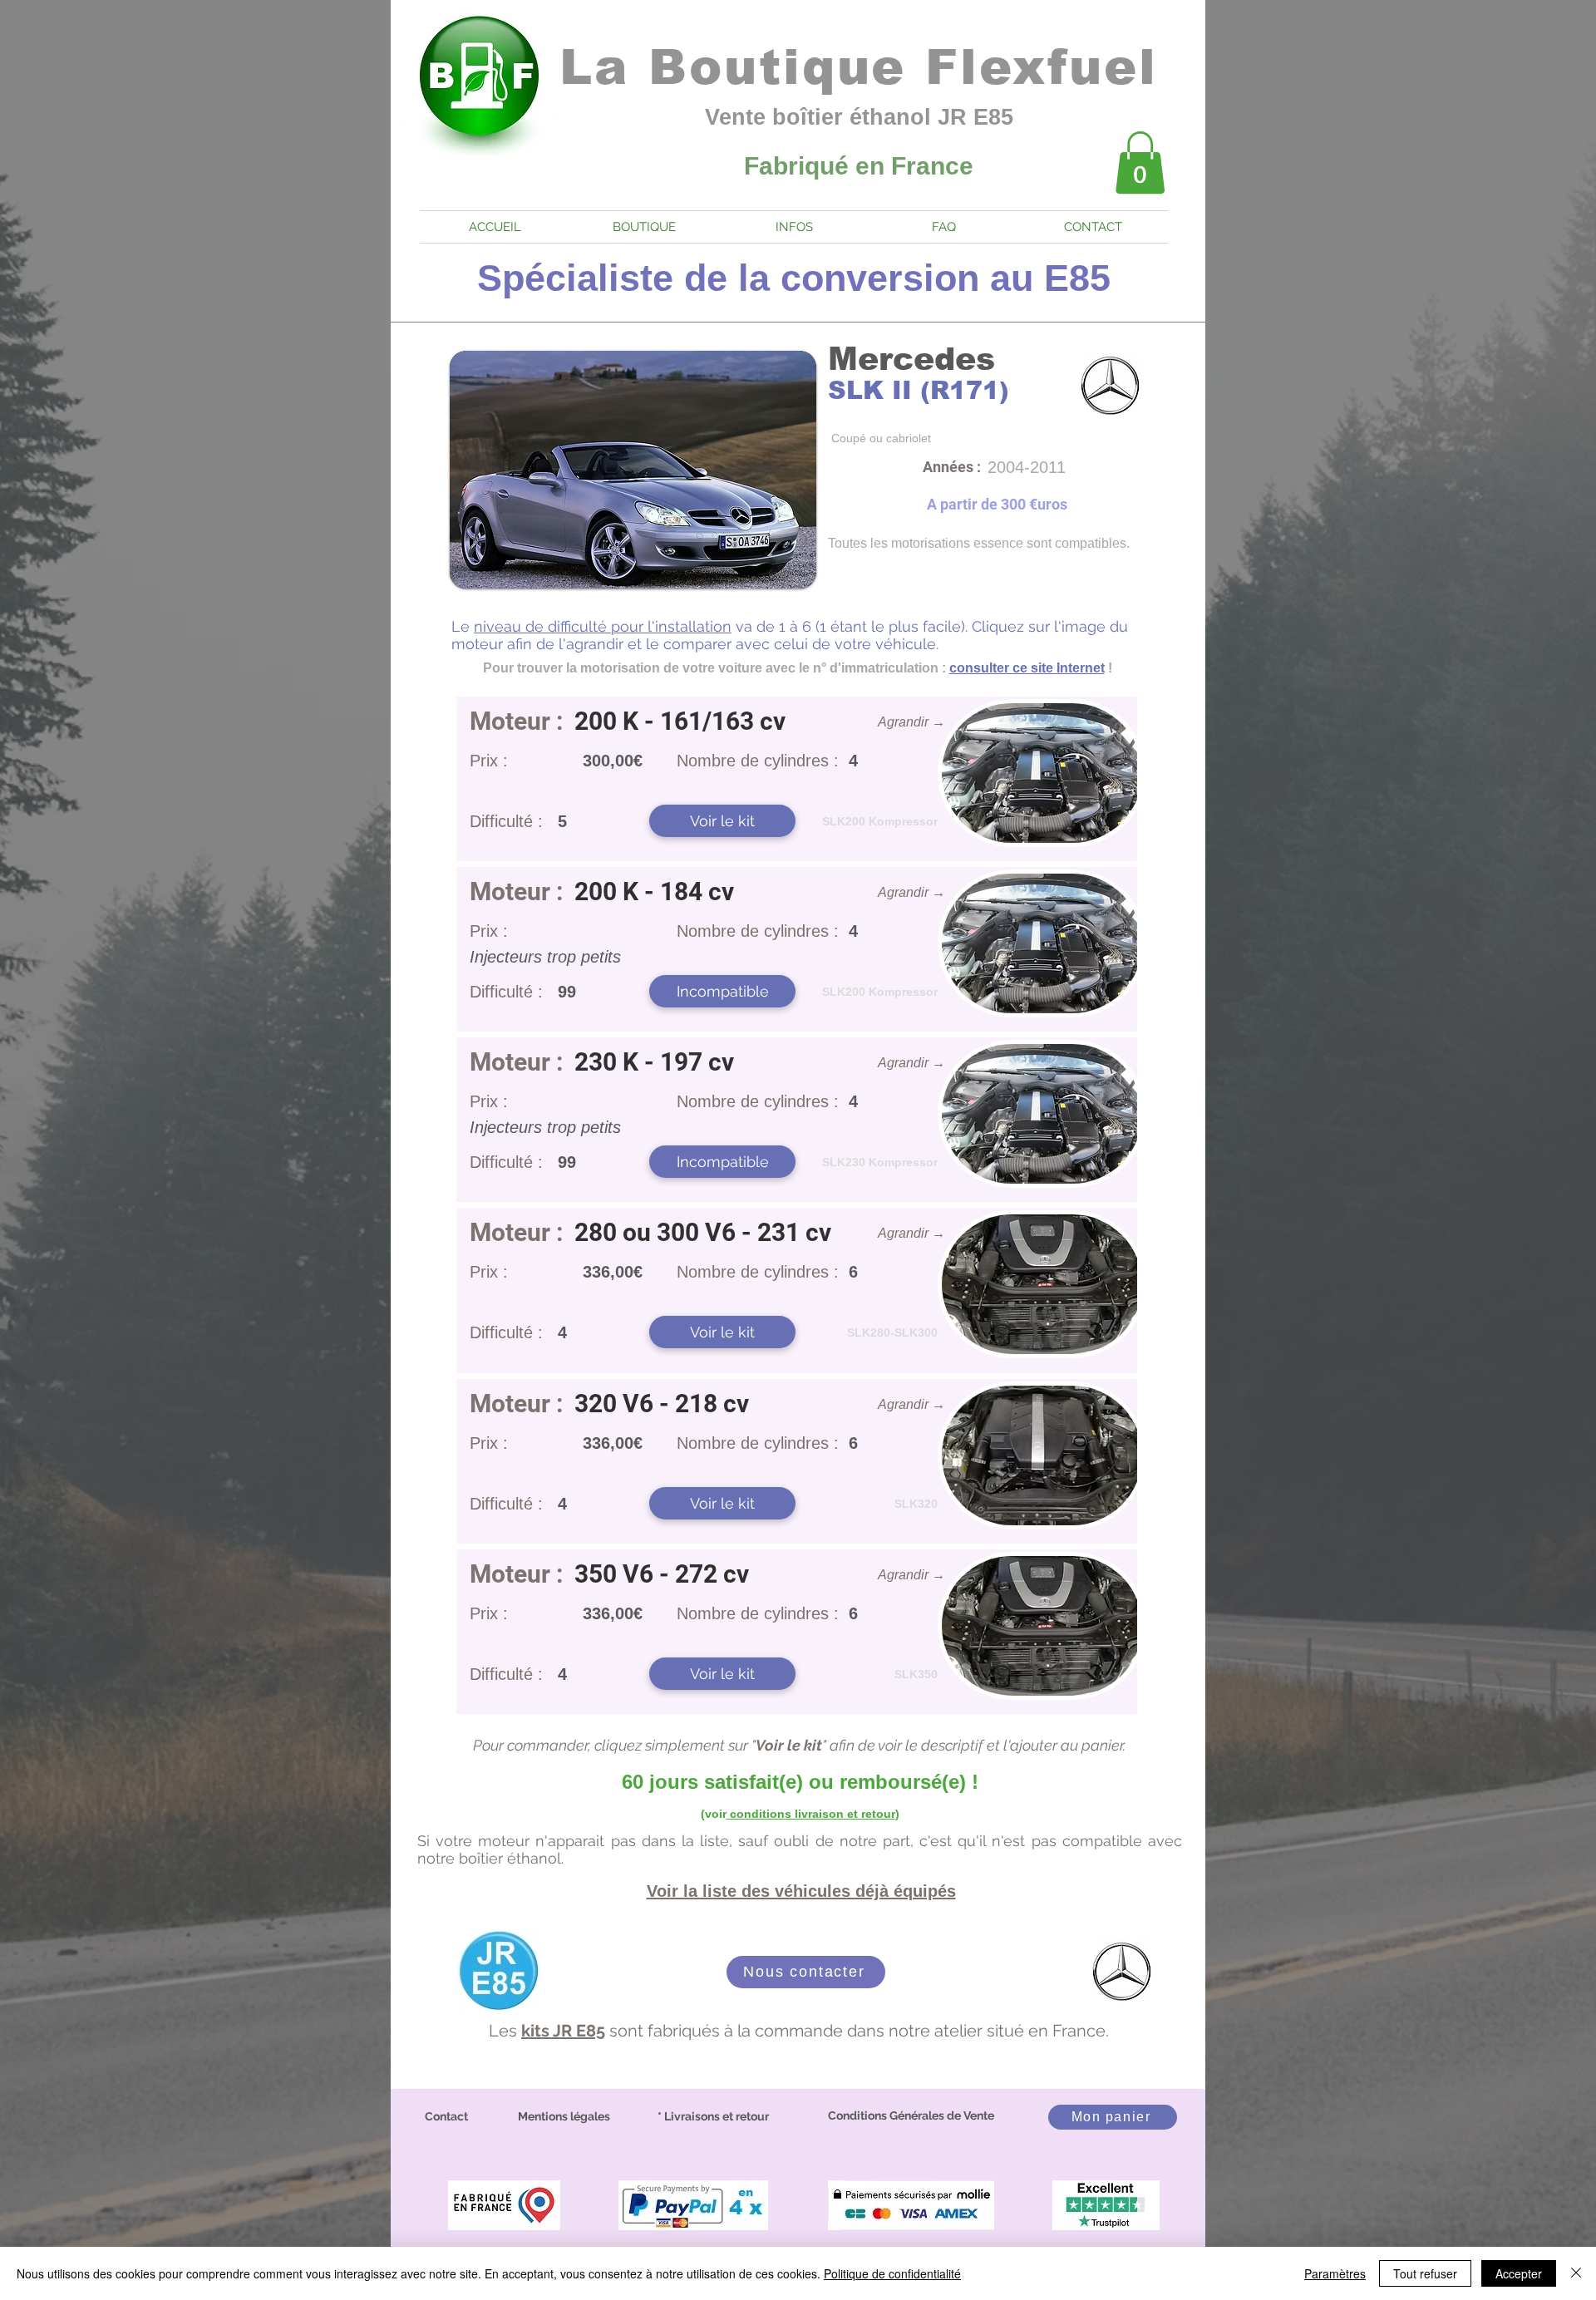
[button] (722, 991)
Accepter (1519, 2273)
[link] (1140, 163)
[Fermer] (1576, 2273)
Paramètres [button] (1335, 2273)
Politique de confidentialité (892, 2273)
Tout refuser (1425, 2273)
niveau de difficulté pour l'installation (603, 626)
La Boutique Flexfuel (859, 67)
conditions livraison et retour (811, 1814)
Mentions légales (564, 2116)
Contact (446, 2116)
